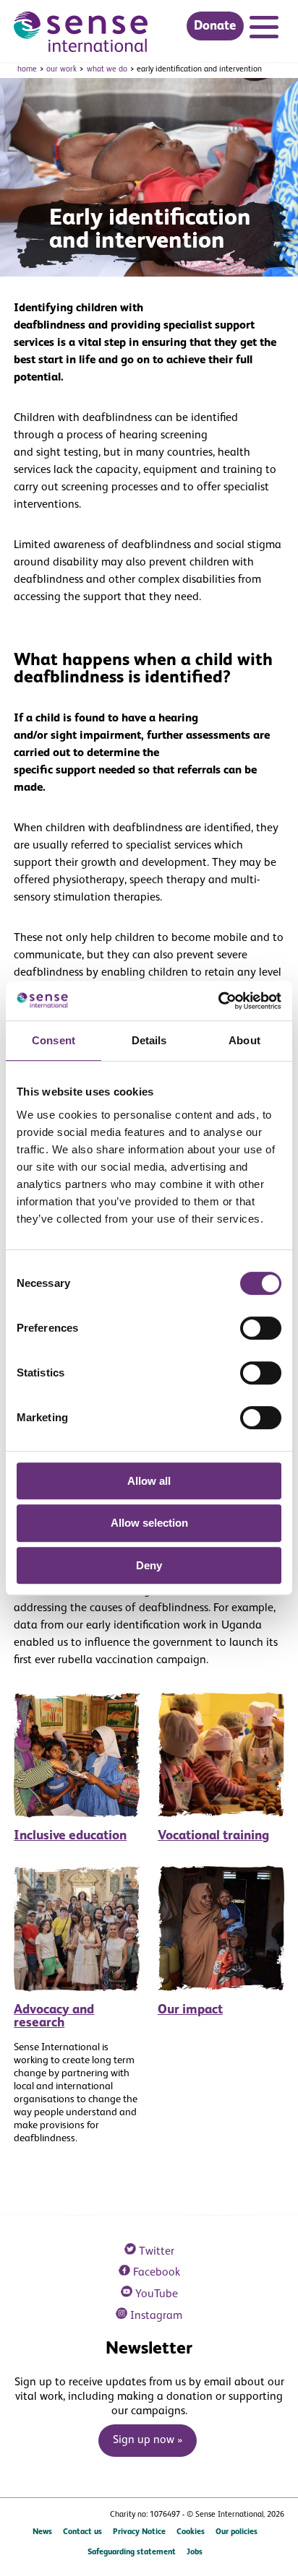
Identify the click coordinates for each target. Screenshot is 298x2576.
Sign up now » (148, 2440)
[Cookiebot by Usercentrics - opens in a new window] (218, 1001)
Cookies (191, 2532)
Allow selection (149, 1523)
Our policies (237, 2532)
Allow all (149, 1481)
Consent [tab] (54, 1040)
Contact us (82, 2532)
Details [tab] (149, 1040)
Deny (149, 1565)
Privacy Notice (139, 2532)
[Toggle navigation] (267, 29)
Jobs (195, 2552)
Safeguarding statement (132, 2552)
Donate (215, 26)
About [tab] (244, 1040)
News (42, 2532)
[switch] (261, 1328)
